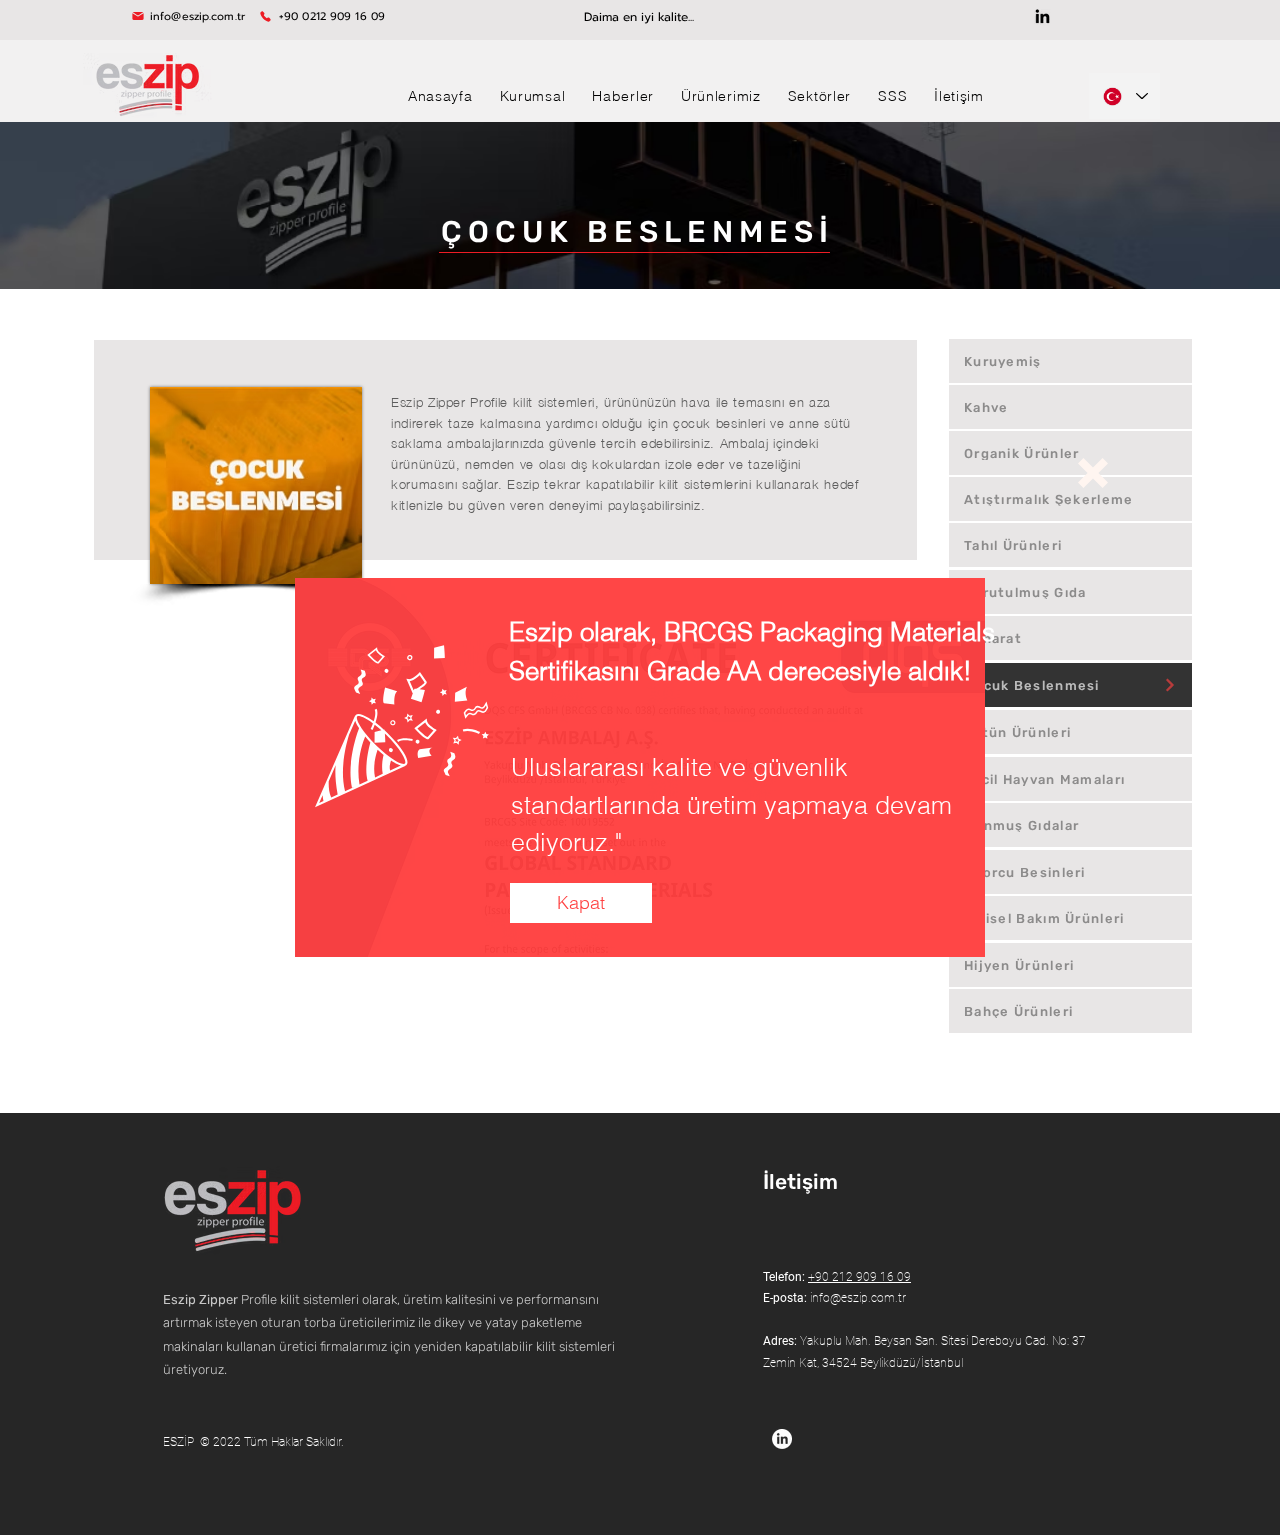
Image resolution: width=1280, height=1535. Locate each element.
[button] (1093, 473)
